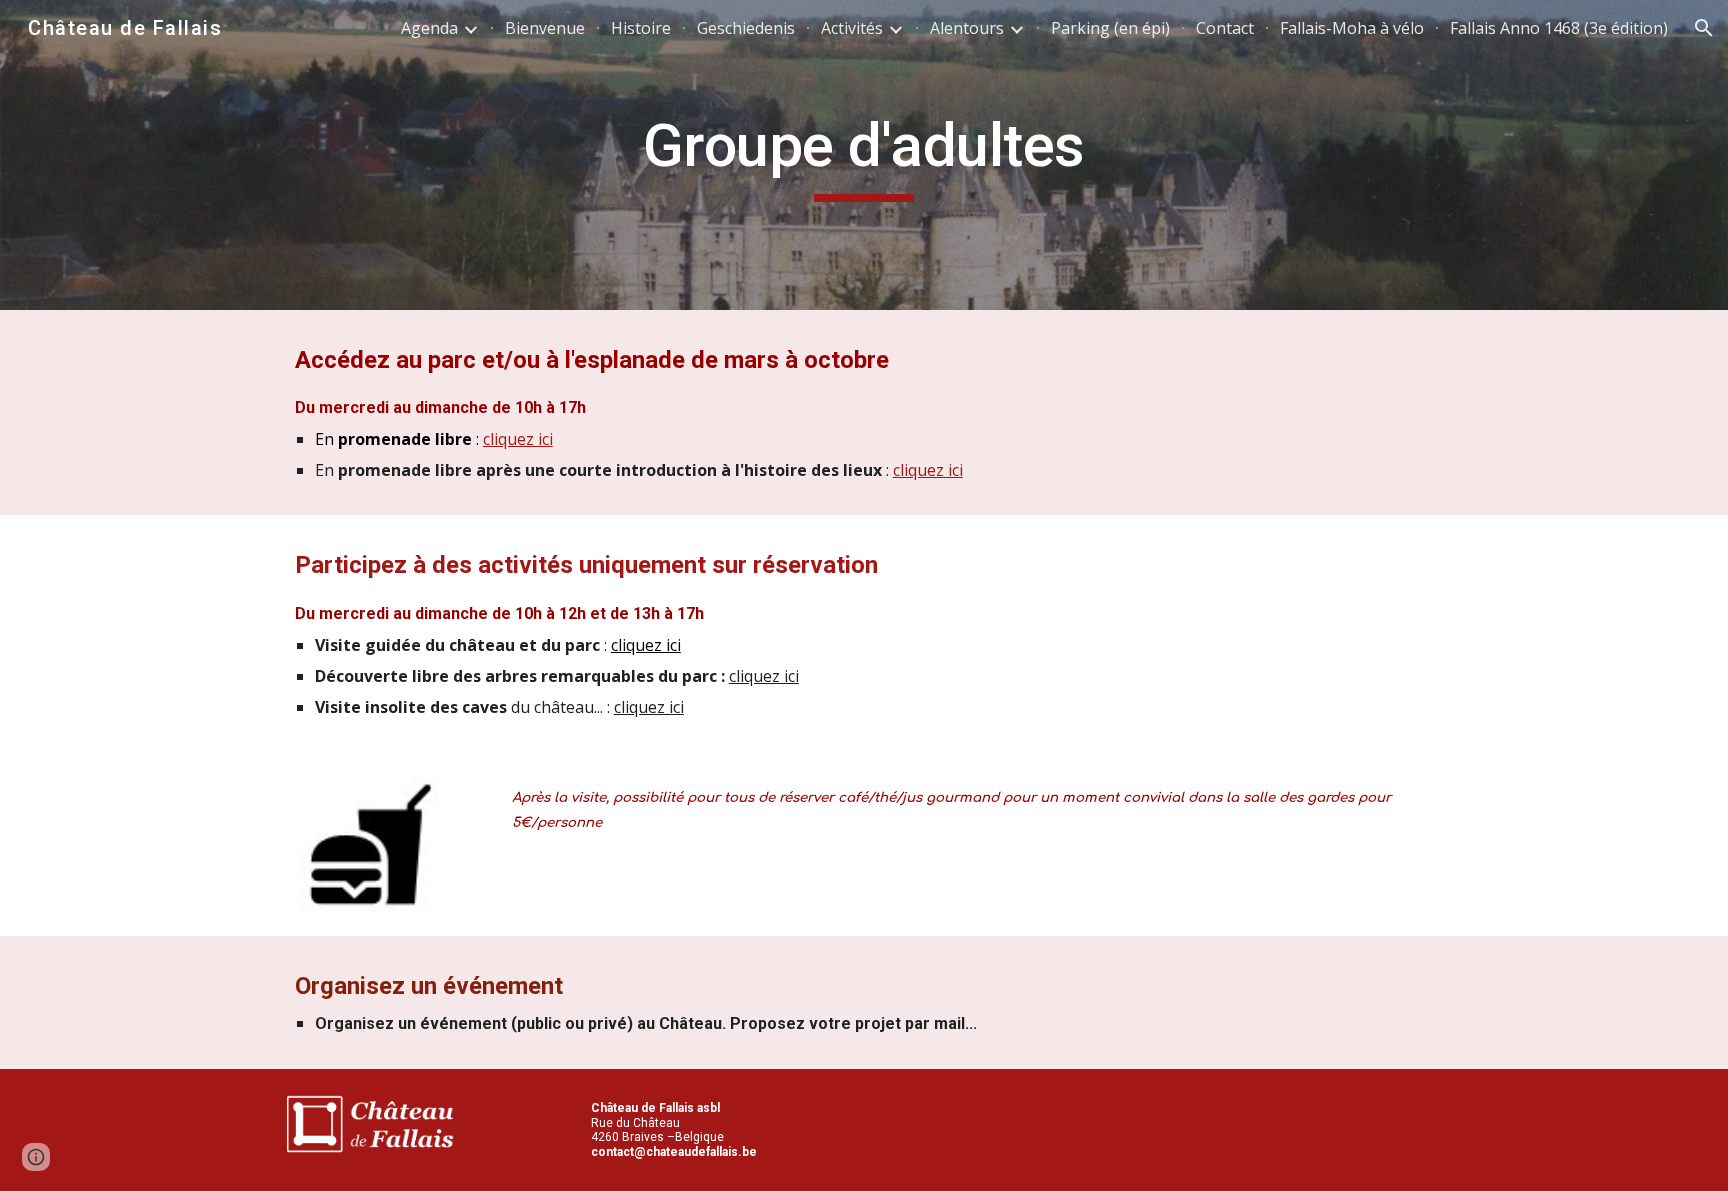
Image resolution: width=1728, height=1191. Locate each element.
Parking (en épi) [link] (1110, 28)
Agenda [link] (429, 28)
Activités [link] (852, 28)
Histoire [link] (641, 28)
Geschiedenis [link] (746, 28)
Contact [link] (1225, 28)
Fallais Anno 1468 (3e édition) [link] (1559, 28)
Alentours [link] (967, 28)
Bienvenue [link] (545, 28)
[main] (864, 155)
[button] (1704, 28)
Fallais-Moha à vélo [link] (1352, 28)
